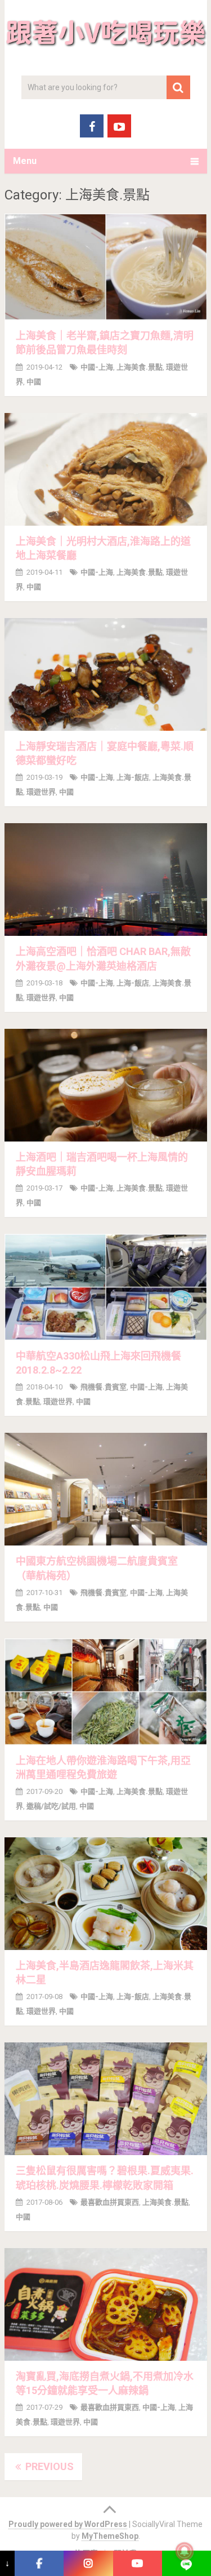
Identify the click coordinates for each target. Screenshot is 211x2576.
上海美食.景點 (140, 367)
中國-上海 (97, 367)
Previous (48, 2466)
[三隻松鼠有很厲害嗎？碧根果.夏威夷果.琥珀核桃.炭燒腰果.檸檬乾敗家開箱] (106, 2099)
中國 (34, 382)
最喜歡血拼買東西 (110, 2202)
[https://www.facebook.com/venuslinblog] (39, 2563)
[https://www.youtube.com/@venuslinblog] (138, 2563)
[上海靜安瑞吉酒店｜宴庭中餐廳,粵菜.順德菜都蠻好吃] (106, 674)
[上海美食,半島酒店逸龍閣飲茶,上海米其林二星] (106, 1894)
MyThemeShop (110, 2536)
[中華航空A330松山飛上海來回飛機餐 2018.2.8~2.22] (106, 1287)
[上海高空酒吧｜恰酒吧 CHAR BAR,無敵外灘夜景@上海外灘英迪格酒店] (106, 880)
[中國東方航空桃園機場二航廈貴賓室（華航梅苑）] (106, 1489)
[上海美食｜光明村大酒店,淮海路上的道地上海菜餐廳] (106, 469)
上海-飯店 (133, 777)
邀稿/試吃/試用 (51, 1806)
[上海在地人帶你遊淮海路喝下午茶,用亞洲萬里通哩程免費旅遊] (106, 1692)
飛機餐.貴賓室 (104, 1387)
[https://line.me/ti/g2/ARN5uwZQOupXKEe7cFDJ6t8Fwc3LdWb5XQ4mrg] (187, 2563)
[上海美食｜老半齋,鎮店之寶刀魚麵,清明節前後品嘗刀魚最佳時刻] (106, 267)
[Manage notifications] (185, 2551)
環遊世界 (41, 792)
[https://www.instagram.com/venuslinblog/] (88, 2563)
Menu (25, 161)
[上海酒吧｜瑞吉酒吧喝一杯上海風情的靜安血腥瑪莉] (106, 1085)
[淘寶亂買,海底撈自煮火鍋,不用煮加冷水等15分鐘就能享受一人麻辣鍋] (106, 2304)
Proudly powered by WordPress (68, 2524)
